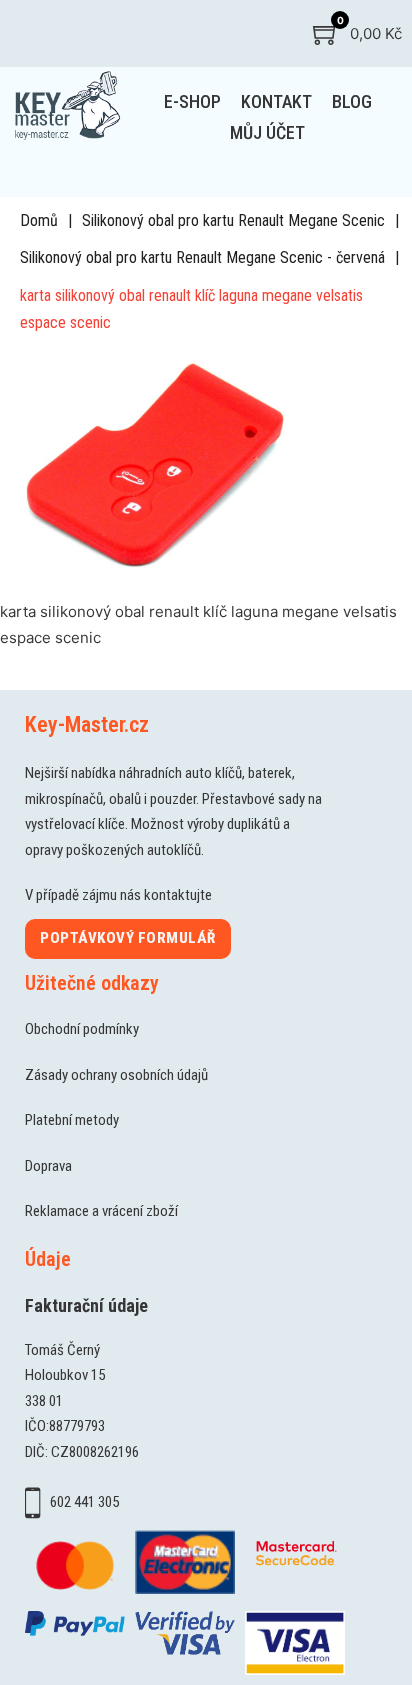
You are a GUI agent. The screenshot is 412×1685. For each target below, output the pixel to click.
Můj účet (267, 132)
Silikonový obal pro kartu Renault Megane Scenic (233, 220)
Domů (39, 220)
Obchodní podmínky (82, 1029)
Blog (352, 101)
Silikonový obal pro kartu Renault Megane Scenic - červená (202, 257)
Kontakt (276, 101)
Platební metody (72, 1120)
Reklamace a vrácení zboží (101, 1211)
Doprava (48, 1166)
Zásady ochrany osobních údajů (116, 1075)
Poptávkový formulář (128, 938)
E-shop (192, 101)
